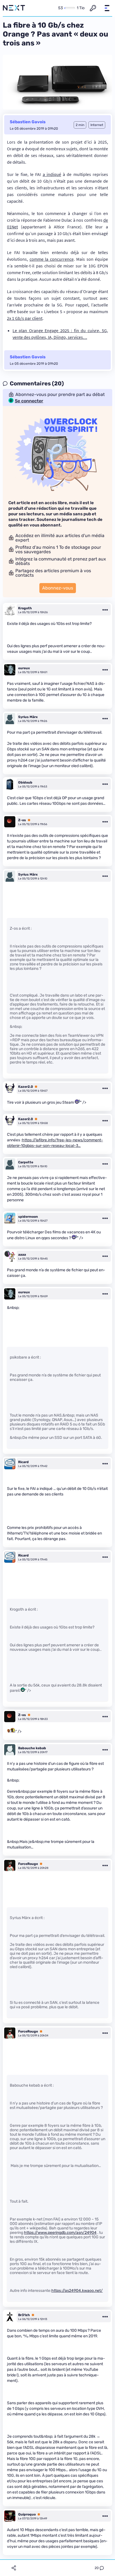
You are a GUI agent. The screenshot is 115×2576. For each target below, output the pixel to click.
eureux (24, 668)
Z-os (22, 820)
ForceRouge (28, 1864)
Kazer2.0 (26, 1087)
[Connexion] (93, 8)
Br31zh (24, 2315)
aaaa (22, 1255)
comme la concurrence (52, 259)
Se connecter (29, 401)
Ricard (23, 1462)
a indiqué (52, 174)
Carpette (26, 1162)
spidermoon (28, 1217)
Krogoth (25, 608)
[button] (107, 8)
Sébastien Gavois (28, 122)
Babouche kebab (32, 1748)
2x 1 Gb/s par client (25, 318)
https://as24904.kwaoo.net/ (77, 2291)
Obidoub (25, 782)
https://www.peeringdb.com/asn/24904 (60, 2233)
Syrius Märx (28, 717)
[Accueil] (14, 8)
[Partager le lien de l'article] (14, 2568)
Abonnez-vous (58, 588)
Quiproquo (27, 2514)
